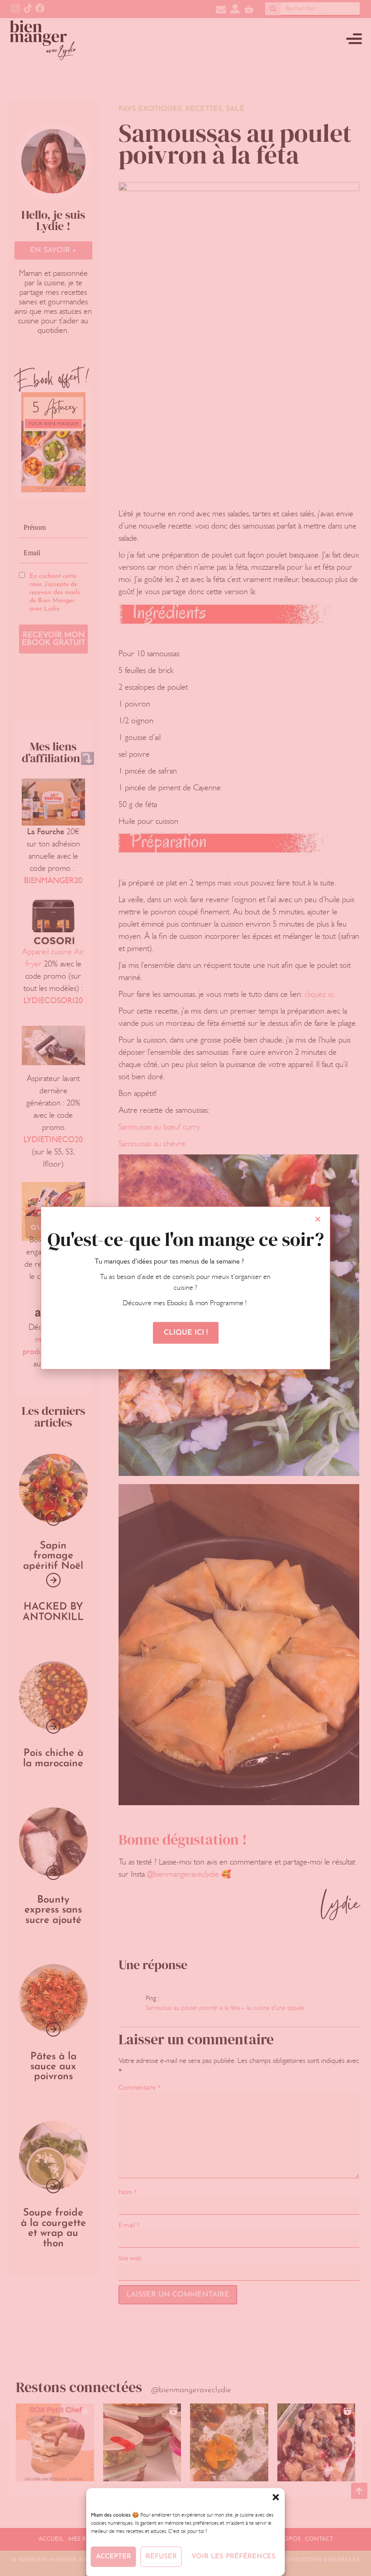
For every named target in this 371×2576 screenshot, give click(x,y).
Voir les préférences (233, 2557)
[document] (185, 1288)
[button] (276, 2497)
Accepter (114, 2557)
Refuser (161, 2557)
